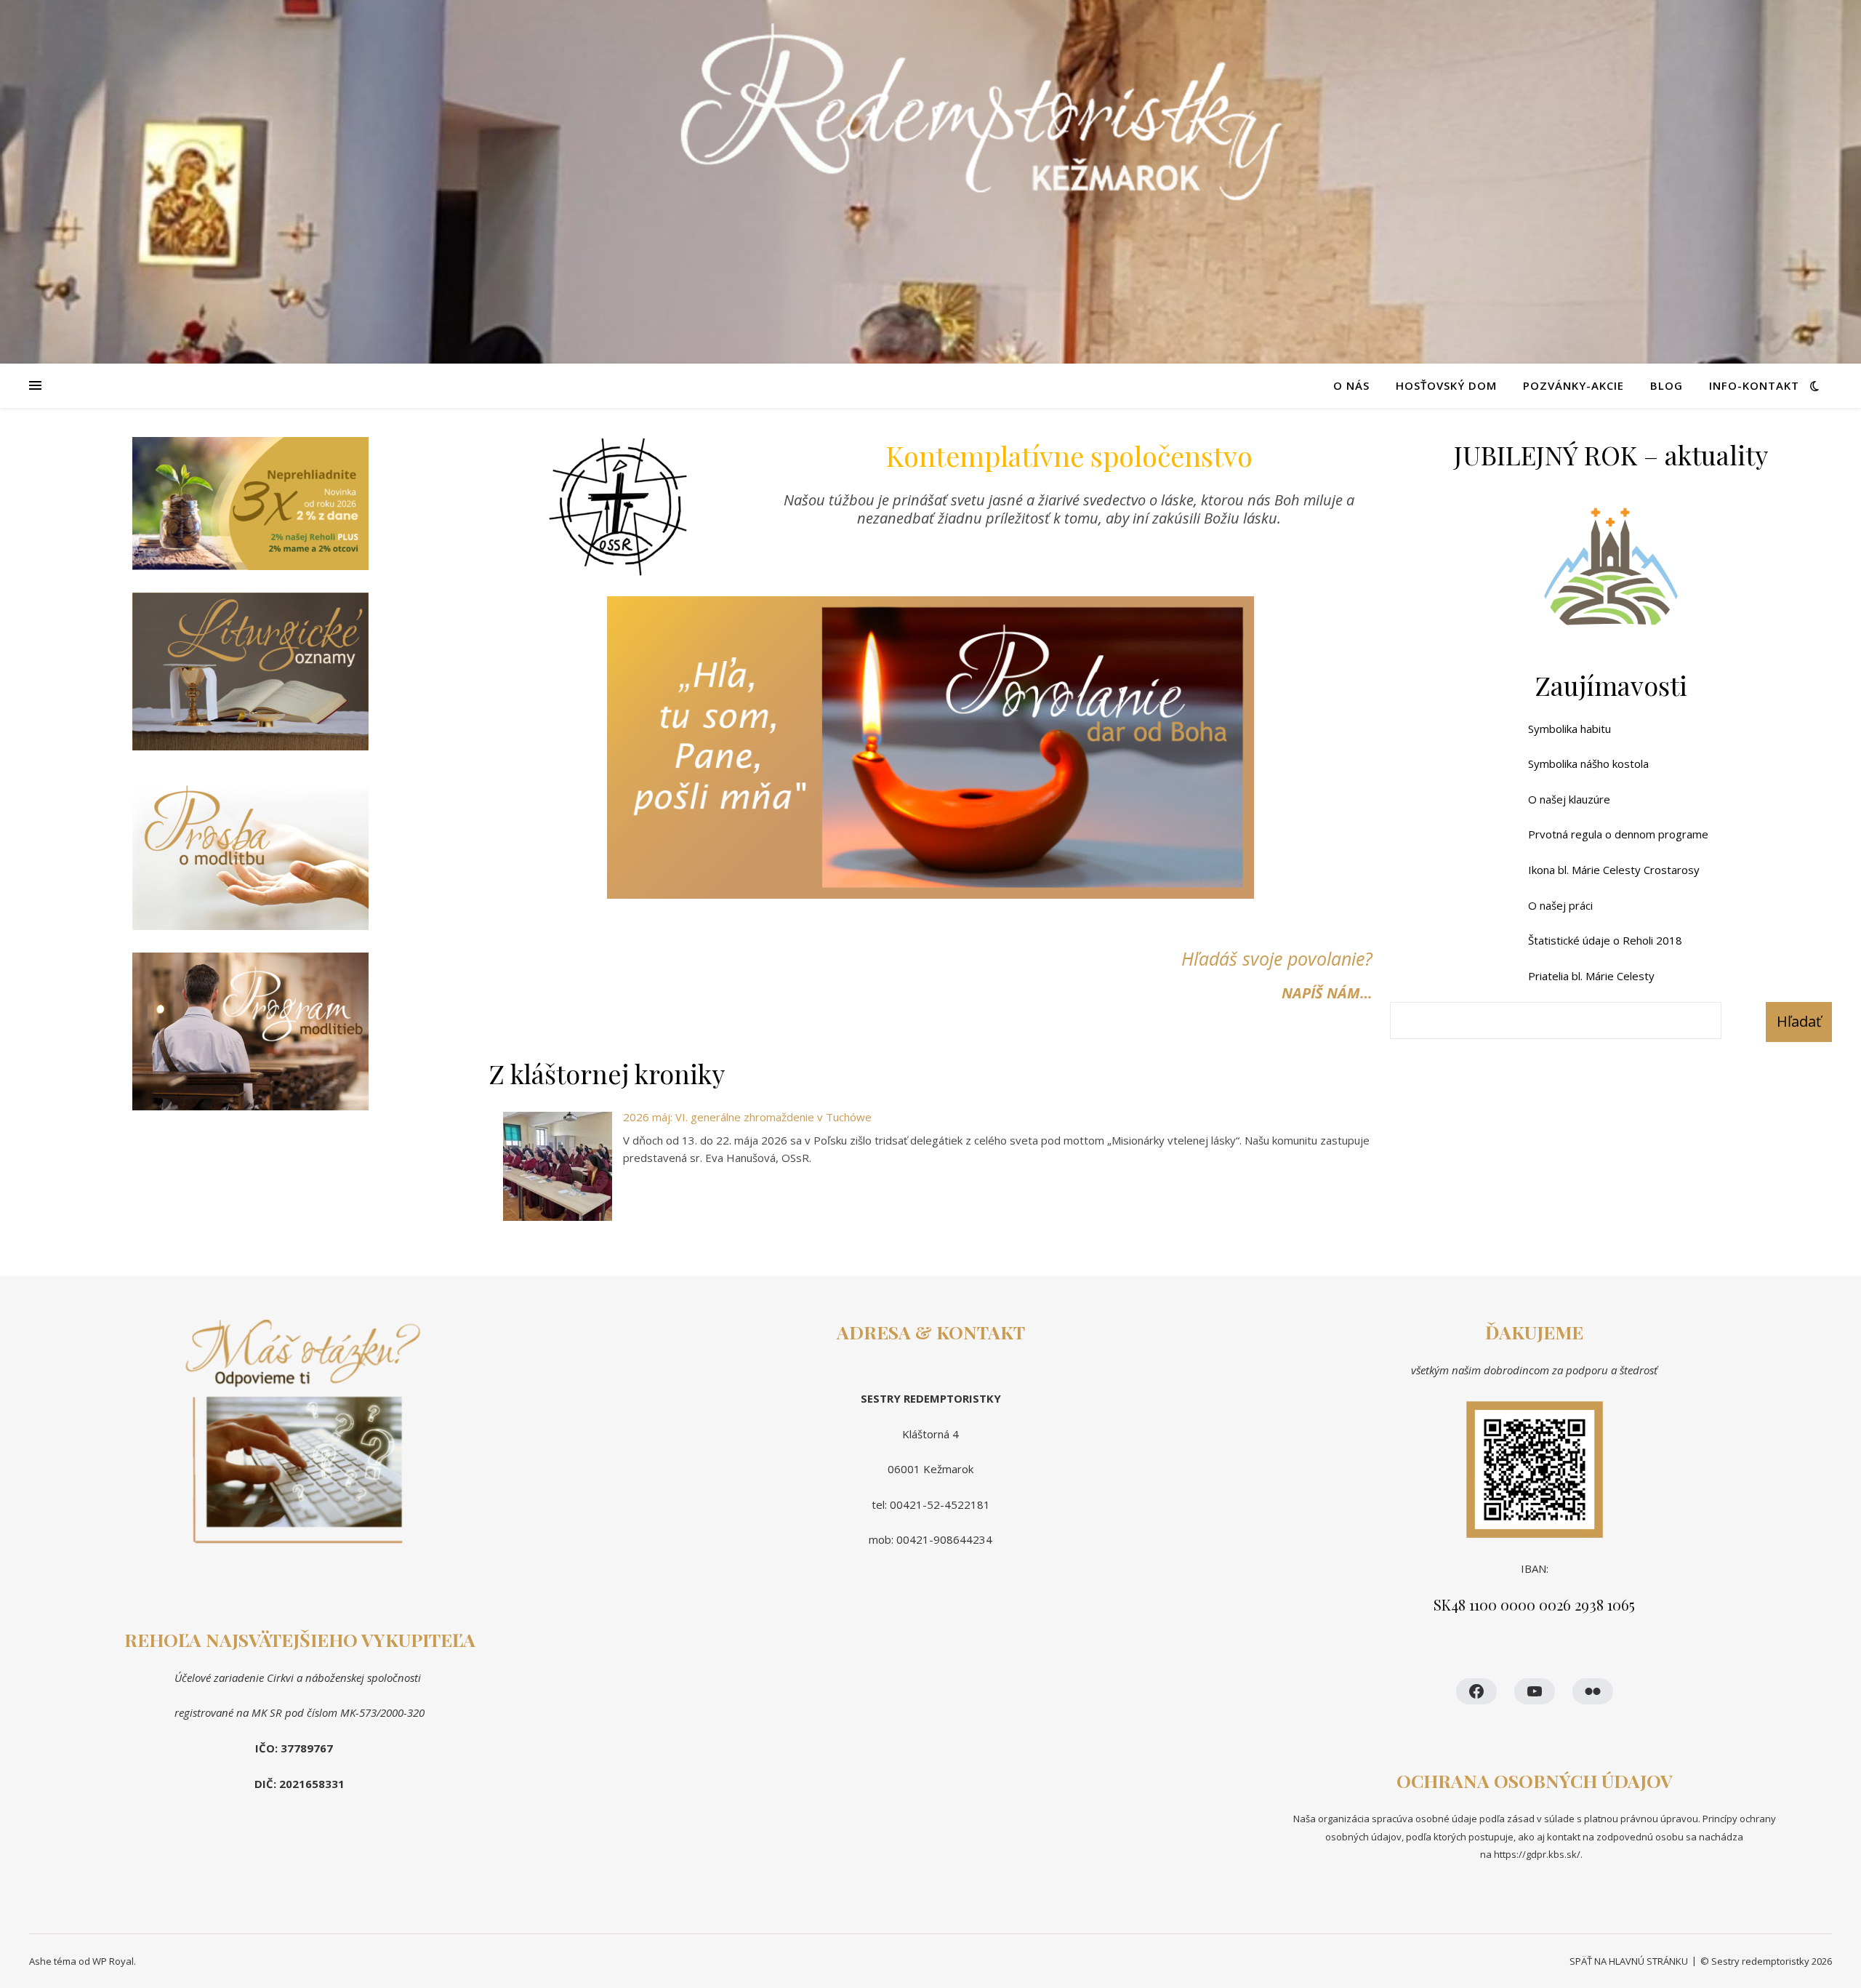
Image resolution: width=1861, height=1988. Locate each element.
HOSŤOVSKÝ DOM (1446, 385)
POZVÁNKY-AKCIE (1573, 385)
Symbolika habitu (1569, 729)
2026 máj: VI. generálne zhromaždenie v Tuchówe (747, 1117)
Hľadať (1799, 1021)
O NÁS (1351, 385)
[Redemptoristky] (930, 182)
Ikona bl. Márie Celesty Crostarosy (1614, 870)
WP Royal (113, 1961)
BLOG (1667, 385)
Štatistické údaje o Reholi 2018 (1605, 940)
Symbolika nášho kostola (1588, 763)
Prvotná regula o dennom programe (1618, 834)
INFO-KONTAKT (1754, 385)
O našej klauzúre (1569, 799)
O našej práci (1560, 905)
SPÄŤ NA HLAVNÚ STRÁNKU (1629, 1961)
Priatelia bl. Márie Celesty (1591, 976)
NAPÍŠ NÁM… (1327, 993)
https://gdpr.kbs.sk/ (1536, 1854)
